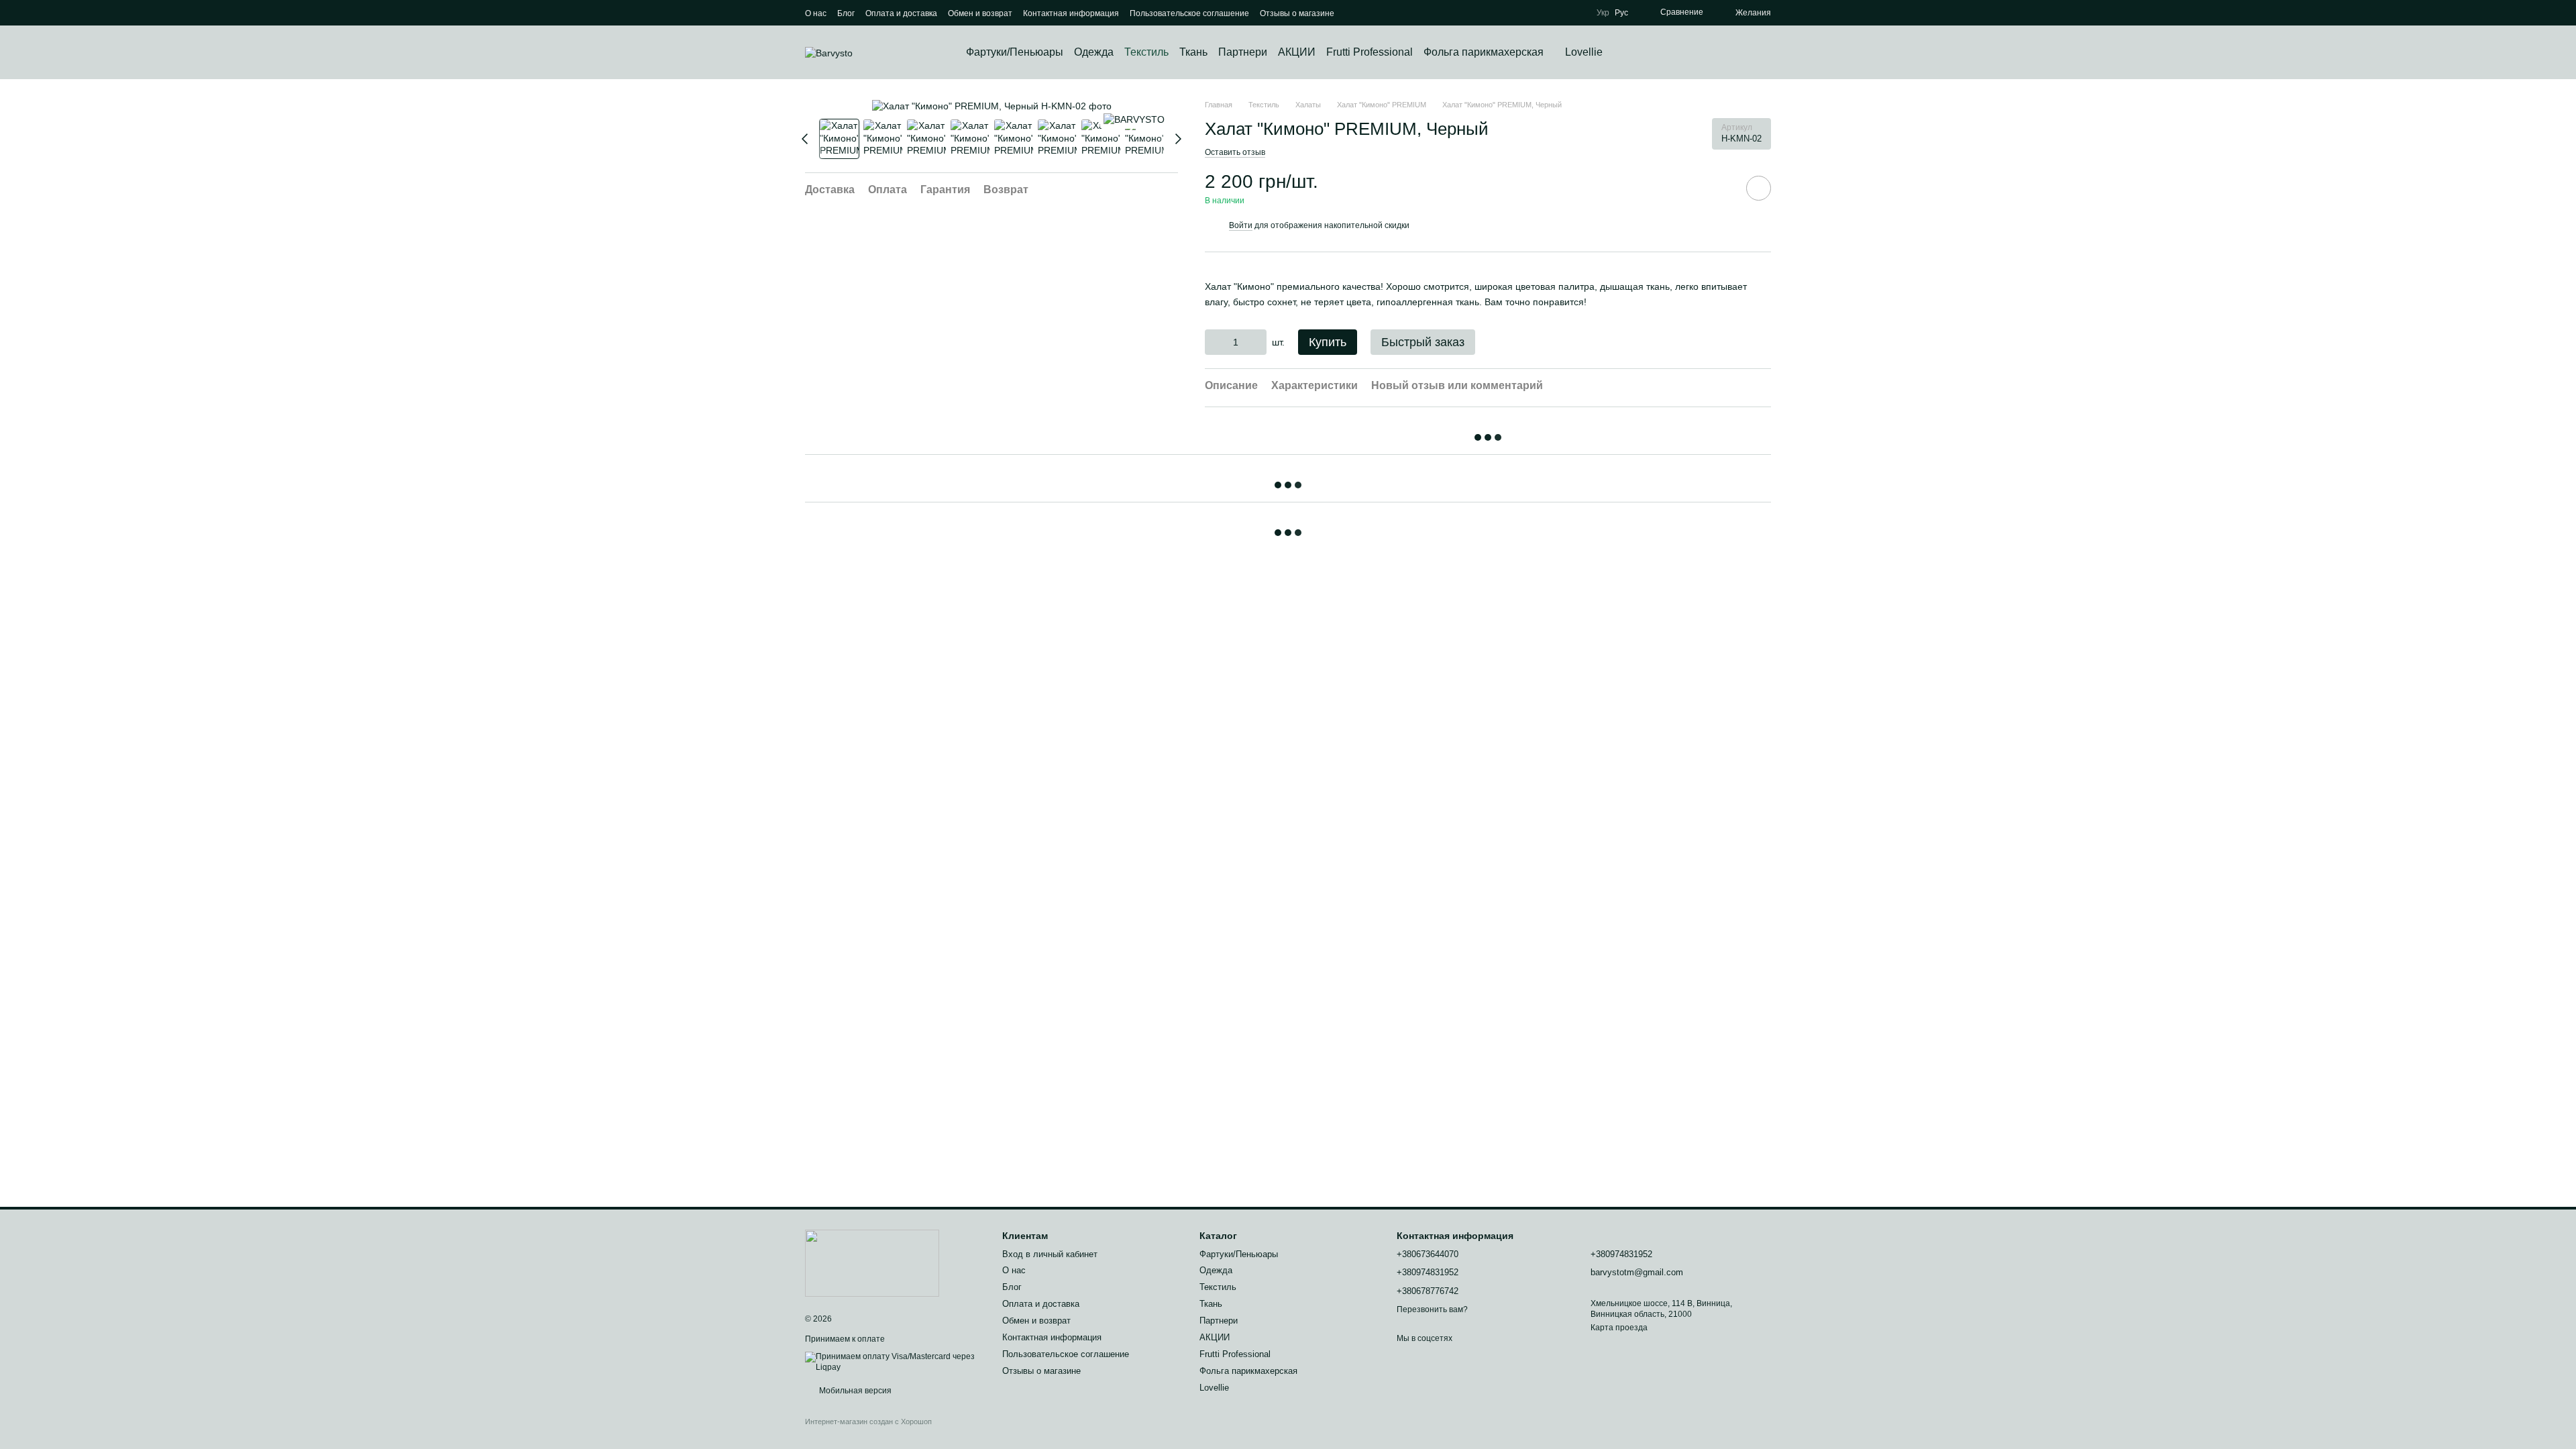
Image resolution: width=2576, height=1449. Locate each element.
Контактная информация (1071, 13)
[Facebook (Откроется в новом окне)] (1372, 13)
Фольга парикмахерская (1484, 52)
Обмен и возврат (980, 13)
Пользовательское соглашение (1189, 13)
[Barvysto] (872, 1263)
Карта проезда (1619, 1328)
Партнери (1243, 52)
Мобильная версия (854, 1391)
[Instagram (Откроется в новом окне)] (1356, 13)
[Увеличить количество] (1257, 342)
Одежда (1094, 52)
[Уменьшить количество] (1215, 342)
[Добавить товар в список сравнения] (1721, 188)
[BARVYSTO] (1134, 119)
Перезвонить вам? (1432, 1309)
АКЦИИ (1297, 52)
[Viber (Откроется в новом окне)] (1388, 13)
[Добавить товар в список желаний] (1759, 188)
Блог (846, 13)
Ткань (1193, 52)
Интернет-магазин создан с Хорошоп (868, 1421)
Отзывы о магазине (1297, 13)
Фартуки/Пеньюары (1015, 52)
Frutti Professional (1370, 52)
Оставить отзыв (1235, 152)
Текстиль (1146, 52)
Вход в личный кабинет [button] (1050, 1254)
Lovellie (1584, 52)
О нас (816, 13)
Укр (1603, 13)
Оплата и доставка (901, 13)
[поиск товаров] (1627, 52)
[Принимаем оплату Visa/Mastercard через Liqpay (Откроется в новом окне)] (894, 1362)
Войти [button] (1241, 225)
